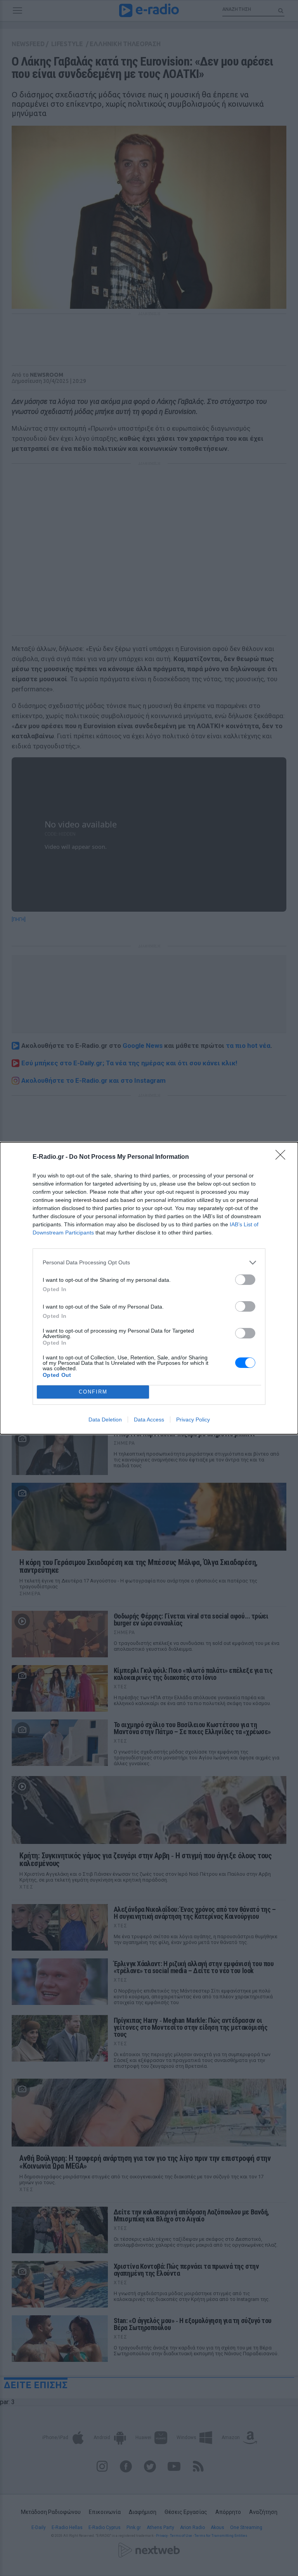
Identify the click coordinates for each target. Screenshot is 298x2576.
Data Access (149, 1420)
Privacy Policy (193, 1420)
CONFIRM (93, 1392)
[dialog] (149, 1288)
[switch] (245, 1280)
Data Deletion (105, 1420)
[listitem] (149, 1263)
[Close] (283, 1157)
